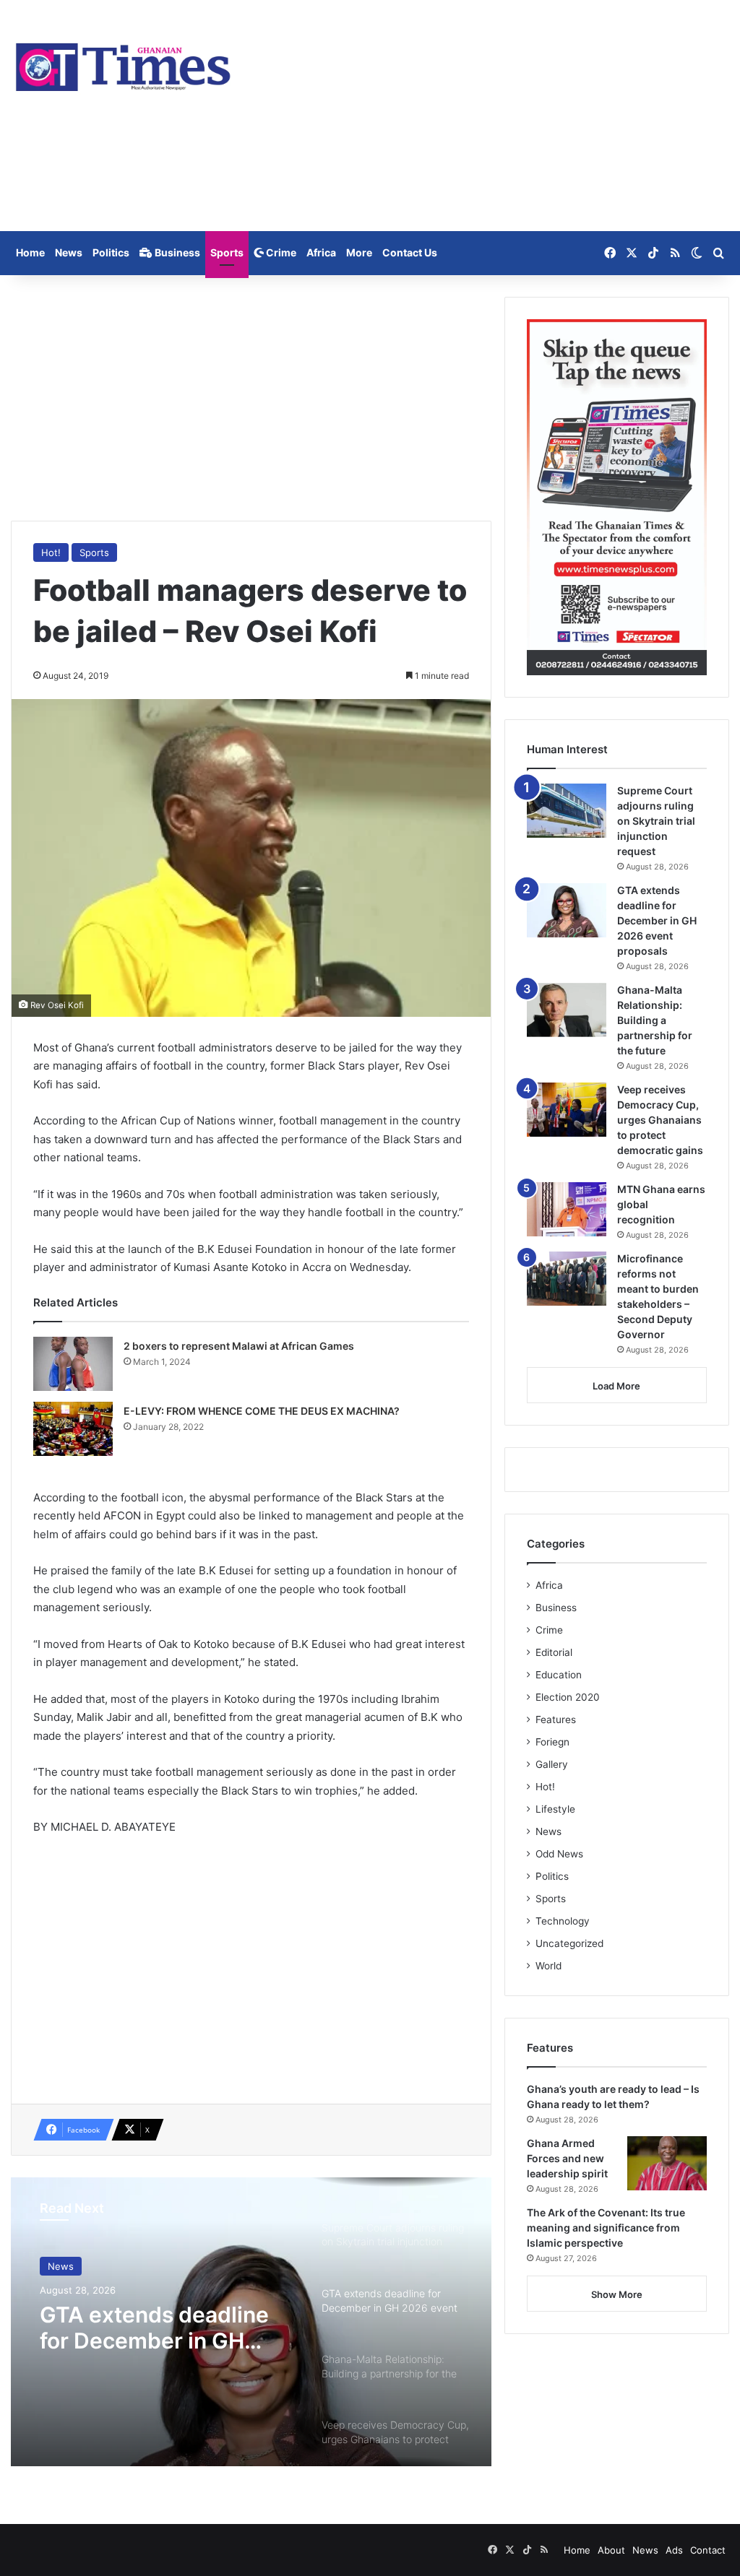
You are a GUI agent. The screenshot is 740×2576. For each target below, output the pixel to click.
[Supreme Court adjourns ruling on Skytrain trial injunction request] (567, 811)
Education (559, 1675)
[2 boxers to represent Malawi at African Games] (73, 1364)
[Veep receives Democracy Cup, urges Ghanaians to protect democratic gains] (567, 1110)
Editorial (554, 1652)
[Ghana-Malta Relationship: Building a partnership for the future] (567, 1010)
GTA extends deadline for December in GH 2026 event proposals (154, 2328)
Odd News (559, 1854)
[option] (251, 2322)
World (548, 1966)
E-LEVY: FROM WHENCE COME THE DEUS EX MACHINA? (262, 1411)
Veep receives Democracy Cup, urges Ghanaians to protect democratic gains (660, 1120)
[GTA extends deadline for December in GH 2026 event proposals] (567, 910)
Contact (708, 2550)
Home (30, 252)
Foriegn (552, 1742)
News (69, 252)
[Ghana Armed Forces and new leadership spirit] (667, 2163)
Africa (321, 252)
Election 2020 (568, 1697)
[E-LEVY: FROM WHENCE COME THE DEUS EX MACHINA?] (73, 1429)
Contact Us (410, 252)
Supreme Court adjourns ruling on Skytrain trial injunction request (656, 821)
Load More (616, 1386)
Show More (617, 2294)
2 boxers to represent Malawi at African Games (239, 1346)
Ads (674, 2550)
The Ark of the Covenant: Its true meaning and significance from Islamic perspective (606, 2228)
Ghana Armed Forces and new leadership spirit (567, 2158)
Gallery (552, 1764)
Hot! (51, 552)
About (611, 2550)
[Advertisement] (493, 116)
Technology (563, 1921)
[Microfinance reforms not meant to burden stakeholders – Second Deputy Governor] (567, 1279)
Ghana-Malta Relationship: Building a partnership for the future (655, 1020)
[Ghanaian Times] (123, 63)
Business (176, 252)
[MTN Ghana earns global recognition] (567, 1209)
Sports (227, 252)
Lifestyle (555, 1809)
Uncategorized (569, 1943)
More (359, 252)
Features (556, 1719)
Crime (280, 252)
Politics (111, 252)
